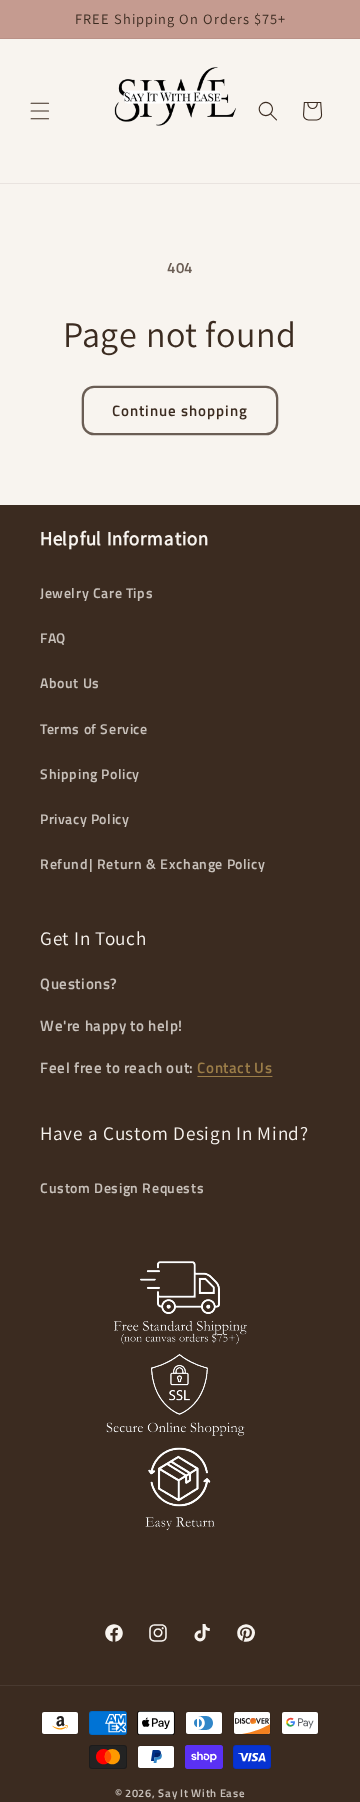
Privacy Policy (84, 818)
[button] (40, 111)
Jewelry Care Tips (96, 592)
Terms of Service (94, 728)
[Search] (268, 111)
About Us (70, 682)
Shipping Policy (90, 773)
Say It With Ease (201, 1793)
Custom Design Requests (122, 1187)
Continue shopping (180, 410)
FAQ (53, 637)
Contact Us (234, 1067)
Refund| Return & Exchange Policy (152, 863)
